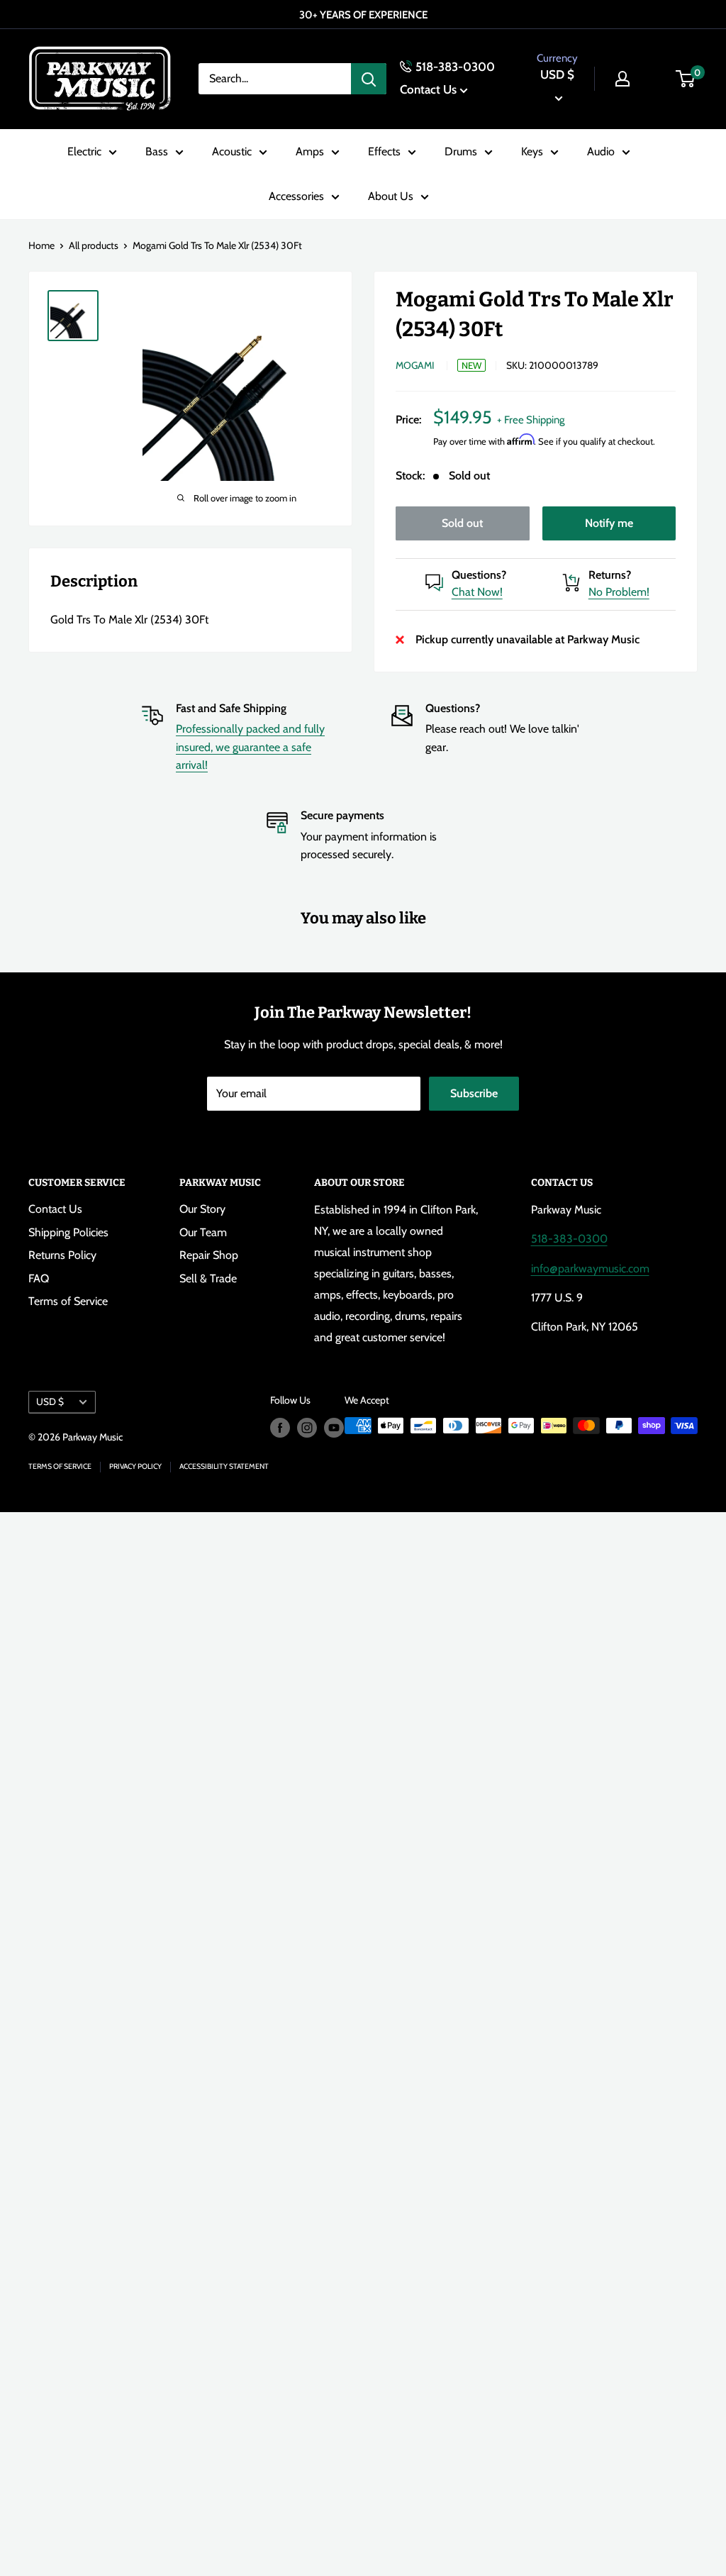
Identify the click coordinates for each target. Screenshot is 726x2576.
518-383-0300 (455, 67)
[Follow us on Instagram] (307, 1427)
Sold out (462, 523)
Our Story (202, 1209)
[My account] (622, 79)
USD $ (50, 1401)
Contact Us (428, 89)
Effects (384, 151)
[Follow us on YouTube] (334, 1427)
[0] (686, 79)
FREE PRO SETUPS (377, 15)
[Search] (369, 79)
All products (94, 245)
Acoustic (232, 151)
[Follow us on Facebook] (280, 1427)
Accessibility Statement (224, 1466)
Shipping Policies (68, 1232)
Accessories (296, 196)
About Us (391, 196)
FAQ (39, 1278)
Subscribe (474, 1093)
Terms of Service (68, 1301)
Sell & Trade (208, 1278)
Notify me (609, 523)
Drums (461, 151)
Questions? (479, 575)
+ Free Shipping (531, 420)
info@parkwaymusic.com (590, 1268)
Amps (310, 151)
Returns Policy (62, 1255)
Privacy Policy (135, 1466)
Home (41, 245)
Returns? (610, 575)
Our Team (203, 1232)
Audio (601, 151)
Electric (84, 151)
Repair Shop (209, 1255)
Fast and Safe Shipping (231, 708)
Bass (157, 151)
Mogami (415, 365)
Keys (532, 151)
